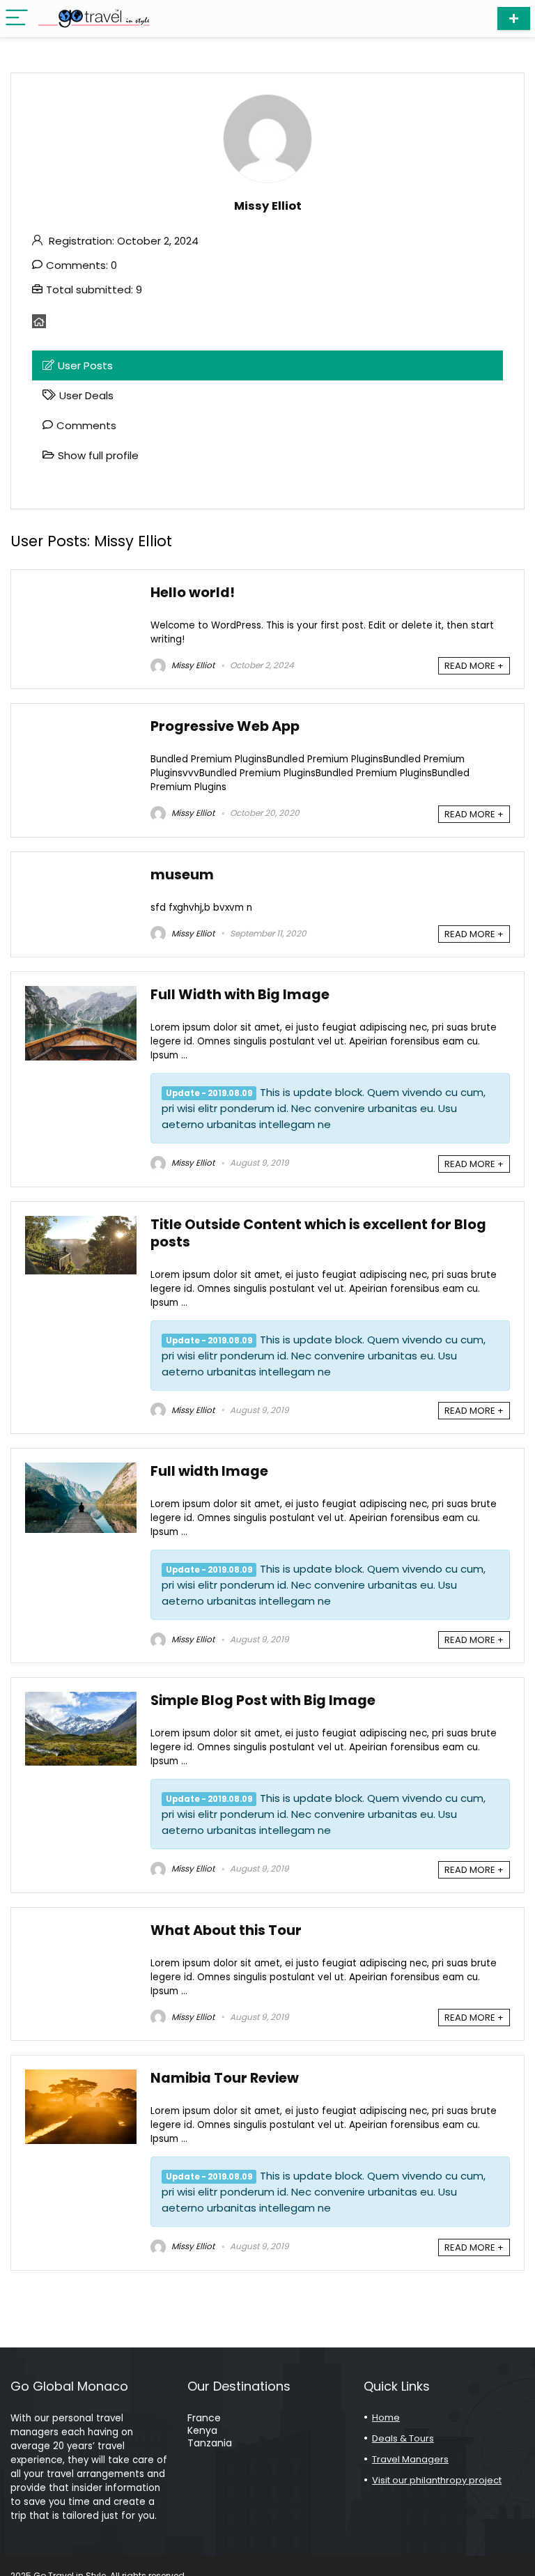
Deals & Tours (403, 2438)
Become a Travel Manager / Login (514, 18)
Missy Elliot (192, 665)
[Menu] (17, 18)
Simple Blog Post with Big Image (263, 1700)
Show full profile (98, 455)
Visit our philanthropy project (437, 2480)
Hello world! (193, 593)
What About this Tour (226, 1930)
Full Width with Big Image (240, 995)
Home (386, 2417)
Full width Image (209, 1471)
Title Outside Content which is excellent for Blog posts (318, 1233)
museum (182, 875)
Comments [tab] (86, 425)
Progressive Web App (225, 726)
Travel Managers (410, 2459)
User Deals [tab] (86, 395)
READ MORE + (474, 666)
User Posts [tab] (85, 365)
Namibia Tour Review (225, 2078)
